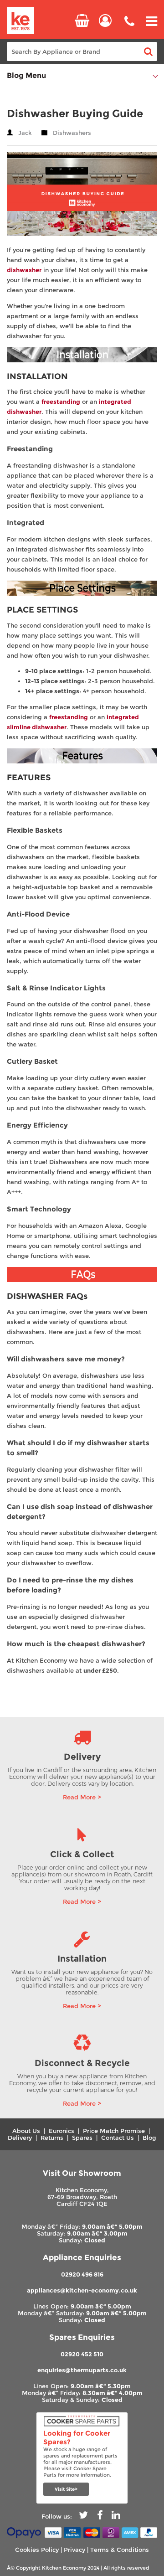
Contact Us (118, 2138)
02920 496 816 (82, 2275)
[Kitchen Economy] (20, 21)
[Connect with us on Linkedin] (116, 2517)
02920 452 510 (82, 2354)
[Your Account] (105, 21)
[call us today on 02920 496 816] (129, 28)
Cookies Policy (37, 2550)
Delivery (20, 2138)
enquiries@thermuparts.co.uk (82, 2370)
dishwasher (24, 270)
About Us (26, 2131)
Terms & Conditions (120, 2550)
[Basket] (82, 21)
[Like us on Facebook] (100, 2517)
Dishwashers (72, 133)
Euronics (61, 2131)
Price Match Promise (114, 2131)
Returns (52, 2138)
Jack (25, 133)
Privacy (74, 2550)
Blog (149, 2138)
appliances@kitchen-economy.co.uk (82, 2290)
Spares (82, 2138)
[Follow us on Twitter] (83, 2517)
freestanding (61, 402)
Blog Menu (26, 75)
